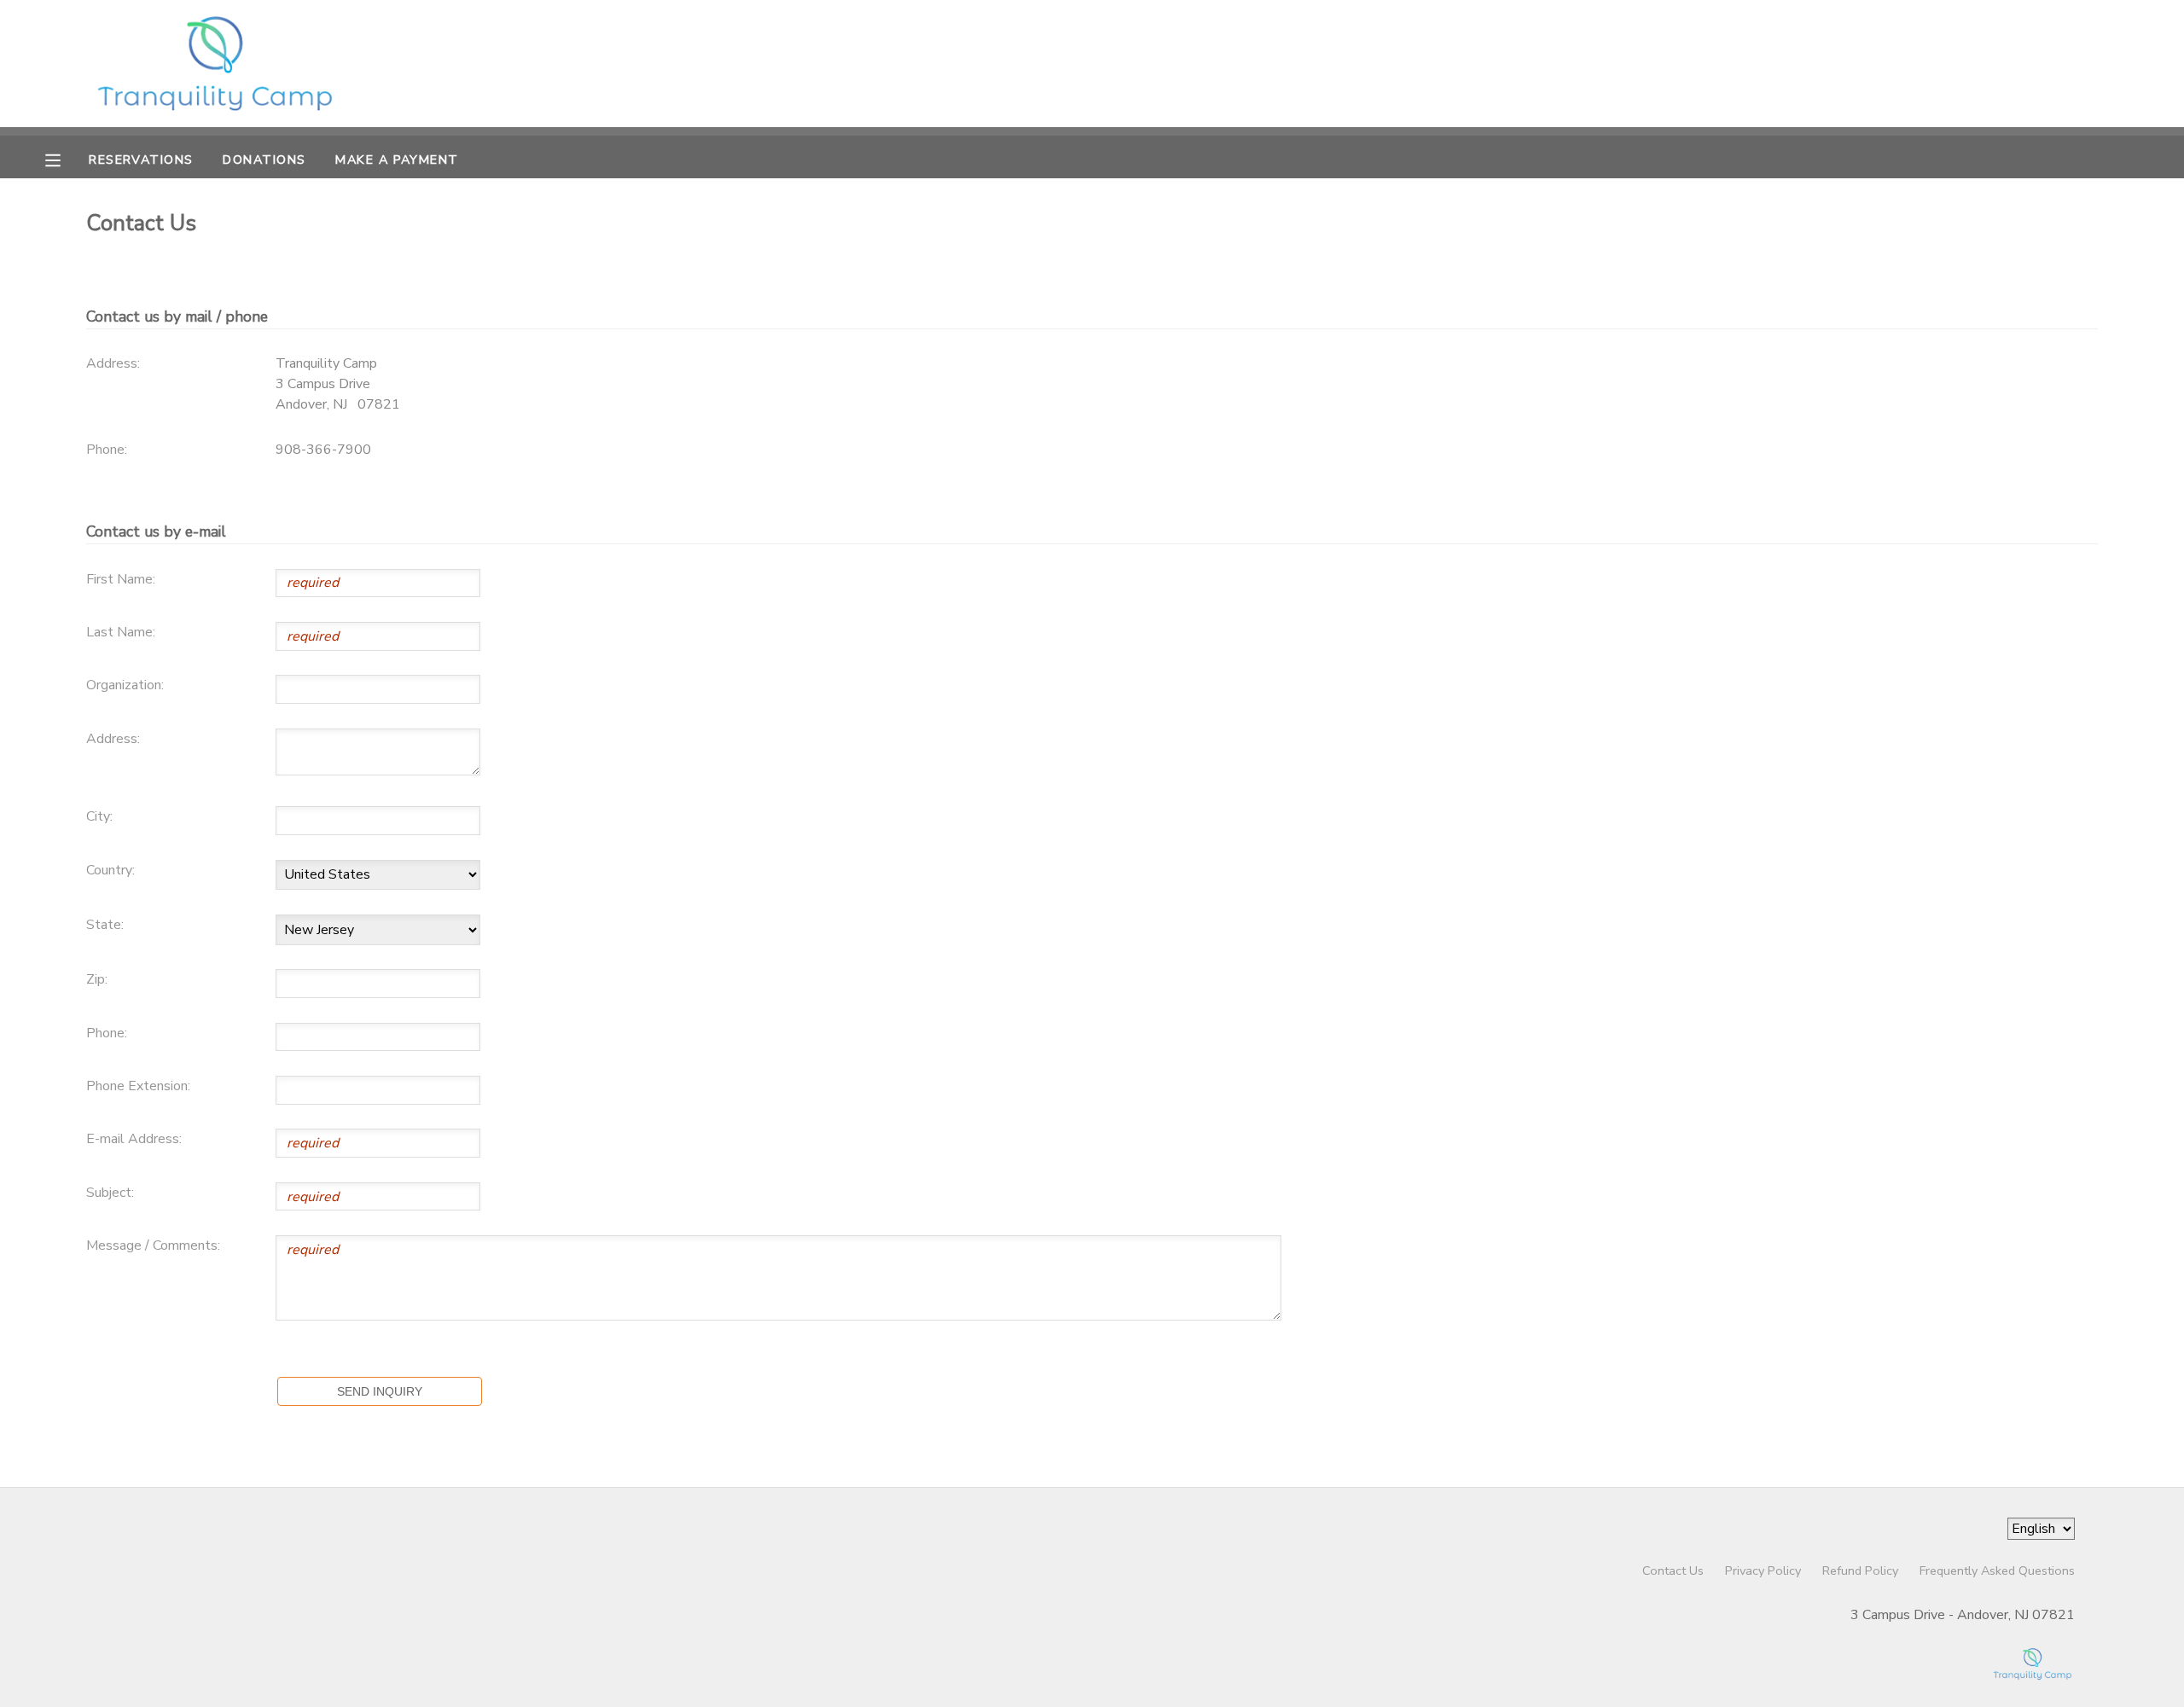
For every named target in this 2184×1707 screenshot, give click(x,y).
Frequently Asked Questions (1997, 1571)
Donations (264, 160)
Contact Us (1673, 1571)
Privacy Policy (1763, 1571)
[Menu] (66, 159)
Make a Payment (397, 160)
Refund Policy (1860, 1571)
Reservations (141, 160)
